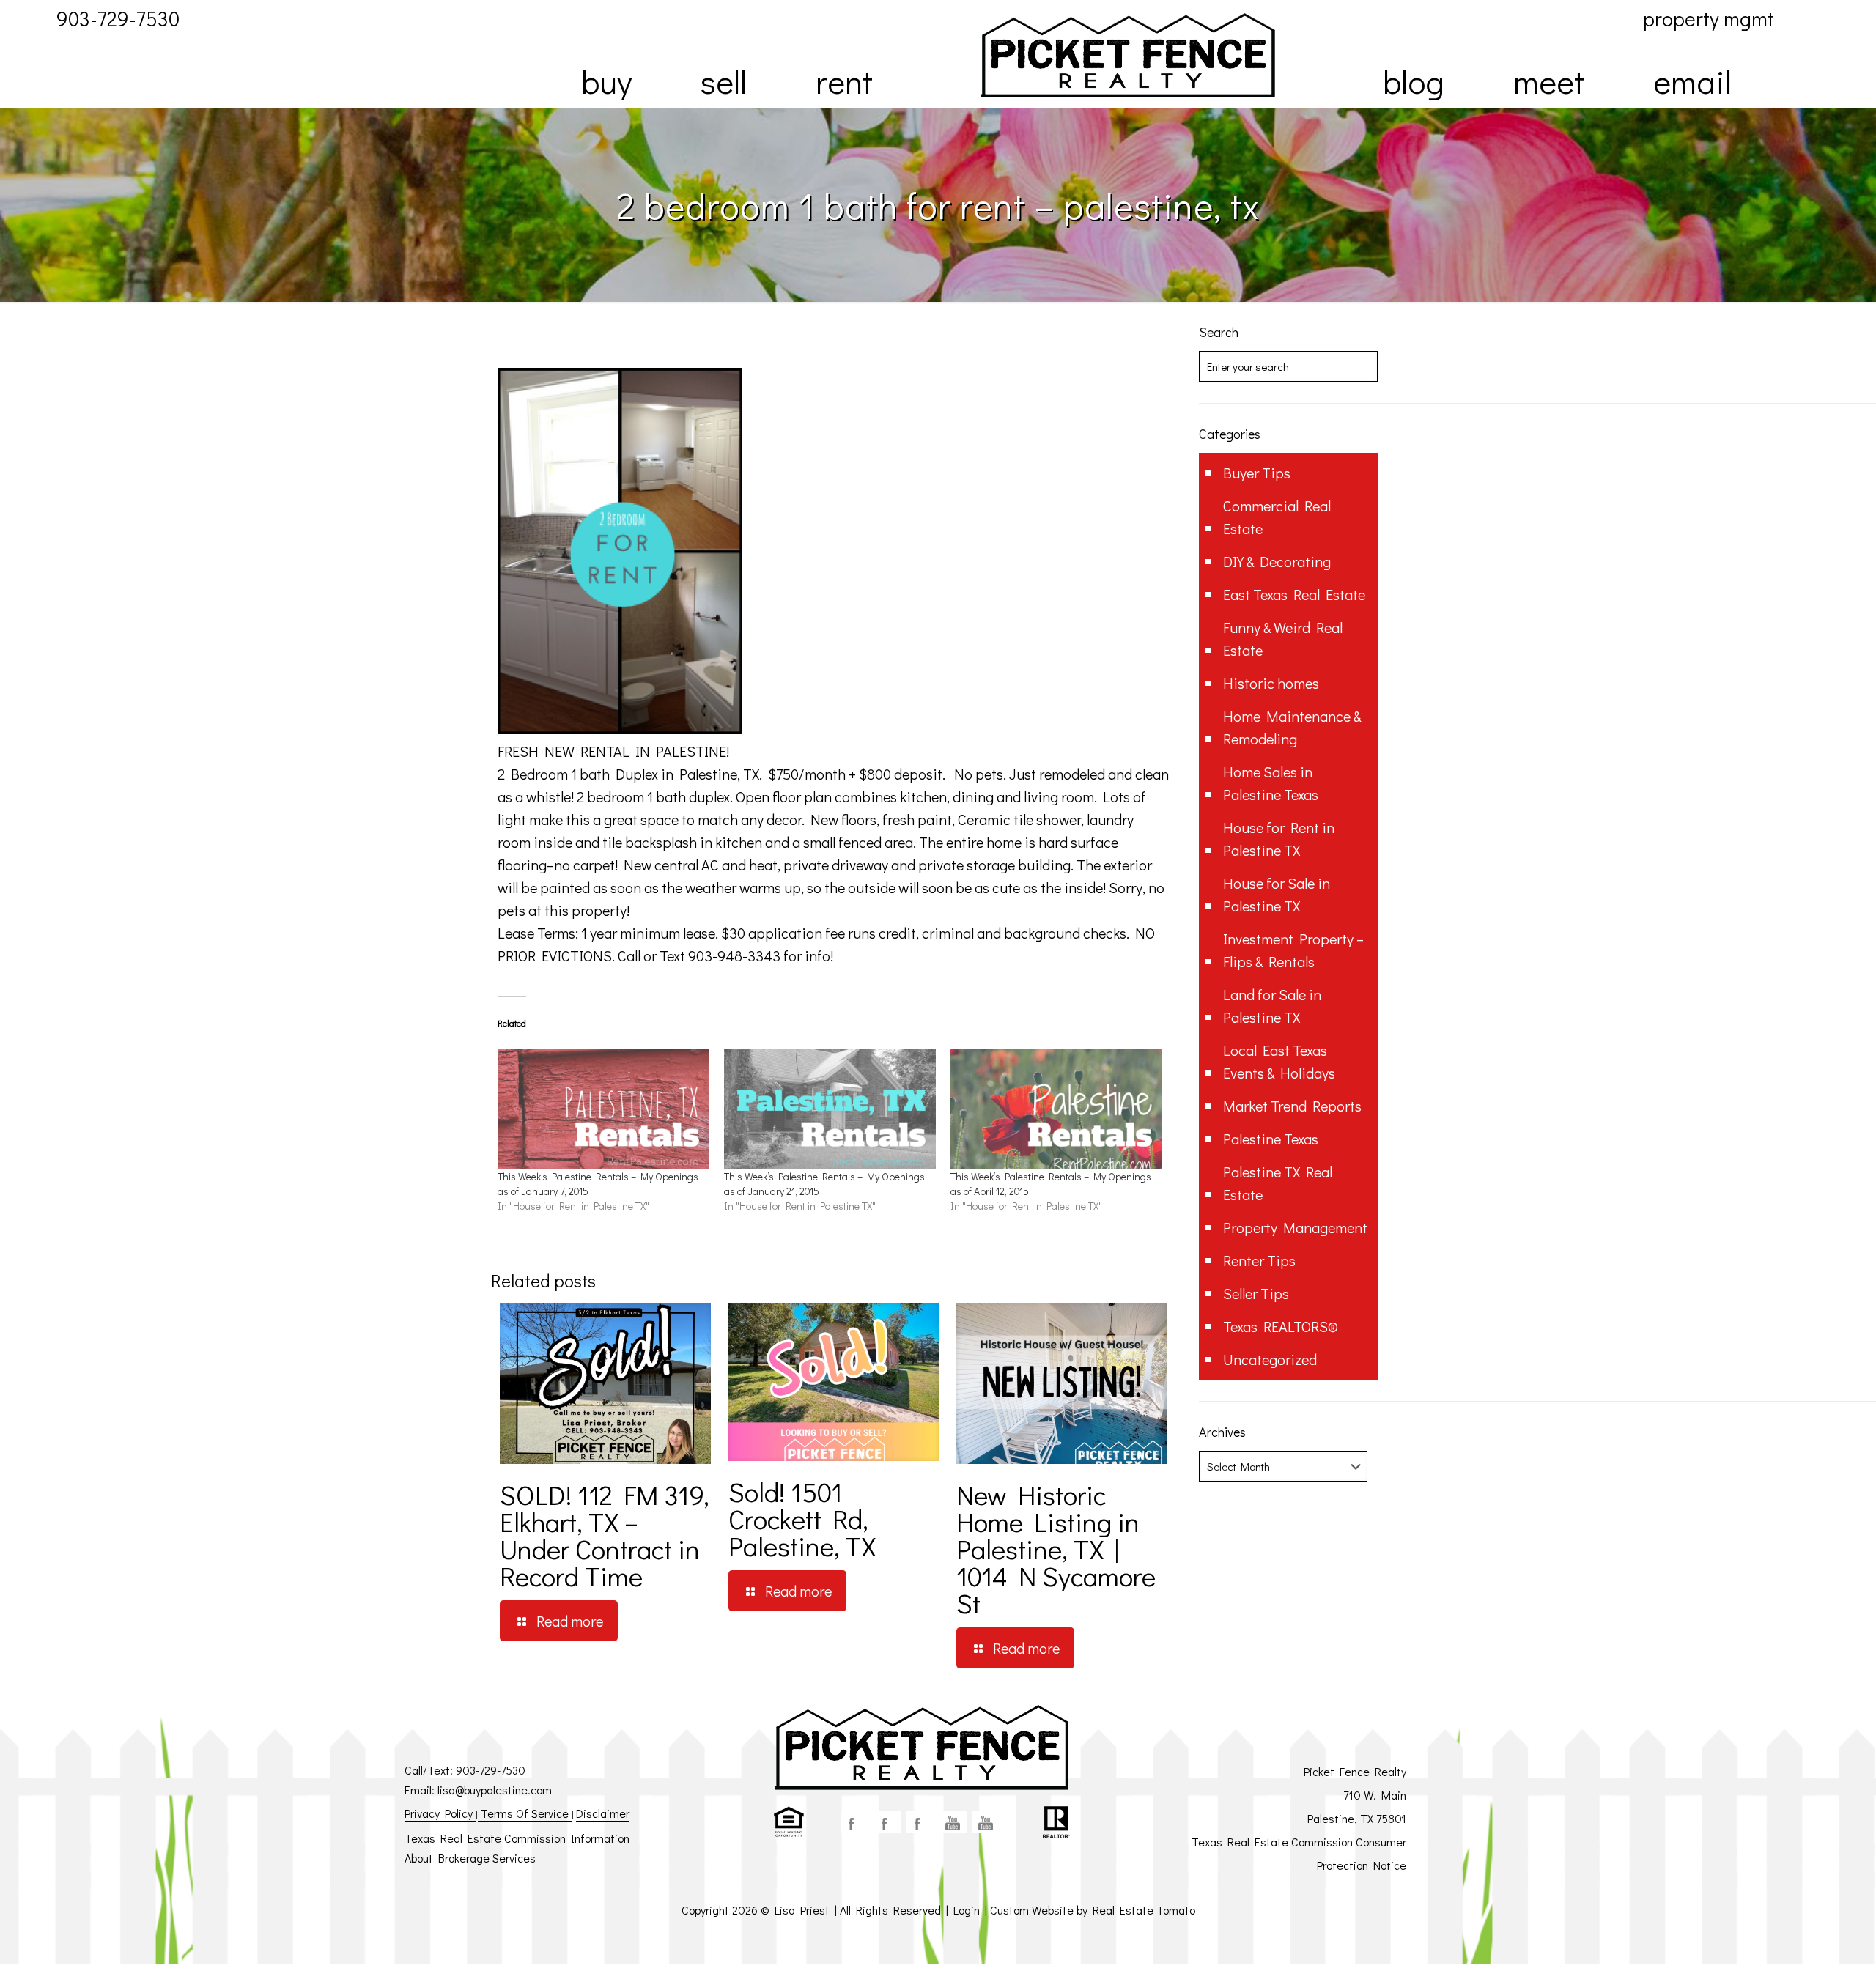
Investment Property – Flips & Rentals (1293, 950)
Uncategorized (1270, 1359)
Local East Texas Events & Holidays (1279, 1061)
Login (969, 1910)
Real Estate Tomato (1144, 1910)
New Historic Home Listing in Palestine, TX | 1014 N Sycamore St (1056, 1549)
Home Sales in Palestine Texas (1271, 783)
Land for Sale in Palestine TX (1272, 1006)
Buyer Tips (1257, 473)
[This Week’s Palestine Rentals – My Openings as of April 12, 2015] (1056, 1109)
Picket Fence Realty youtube (986, 1822)
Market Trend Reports (1292, 1106)
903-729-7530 (491, 1770)
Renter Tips (1259, 1260)
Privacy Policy (440, 1813)
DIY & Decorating (1277, 561)
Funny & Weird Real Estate (1283, 639)
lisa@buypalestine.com (495, 1790)
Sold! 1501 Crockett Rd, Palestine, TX (802, 1519)
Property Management (1295, 1227)
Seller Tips (1256, 1293)
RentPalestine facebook (920, 1822)
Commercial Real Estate (1277, 517)
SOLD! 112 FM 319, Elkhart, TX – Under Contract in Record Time (605, 1535)
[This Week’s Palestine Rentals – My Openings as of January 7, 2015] (603, 1109)
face (854, 1822)
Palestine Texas (1271, 1139)
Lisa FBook (887, 1822)
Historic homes (1271, 683)
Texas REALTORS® (1281, 1326)
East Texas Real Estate (1294, 594)
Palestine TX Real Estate (1278, 1183)
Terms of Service (525, 1813)
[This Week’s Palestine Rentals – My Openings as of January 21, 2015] (830, 1109)
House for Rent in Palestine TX (1279, 839)
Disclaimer (603, 1813)
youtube (953, 1822)
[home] (1128, 55)
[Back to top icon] (1806, 1941)
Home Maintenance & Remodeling (1292, 727)
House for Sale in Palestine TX (1277, 894)
